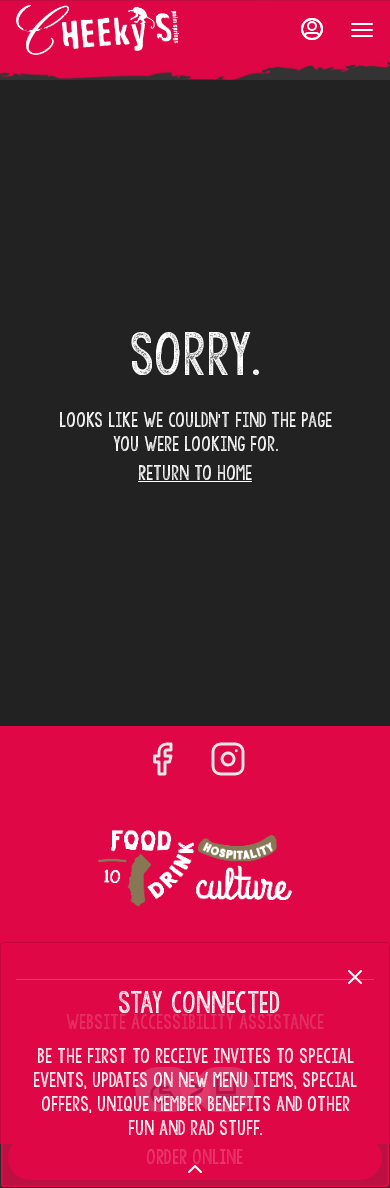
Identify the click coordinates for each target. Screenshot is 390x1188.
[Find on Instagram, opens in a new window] (228, 761)
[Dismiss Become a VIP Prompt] (355, 977)
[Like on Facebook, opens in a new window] (162, 761)
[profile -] (312, 29)
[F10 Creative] (195, 869)
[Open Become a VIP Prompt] (195, 1169)
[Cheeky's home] (106, 30)
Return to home (195, 473)
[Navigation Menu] (362, 30)
